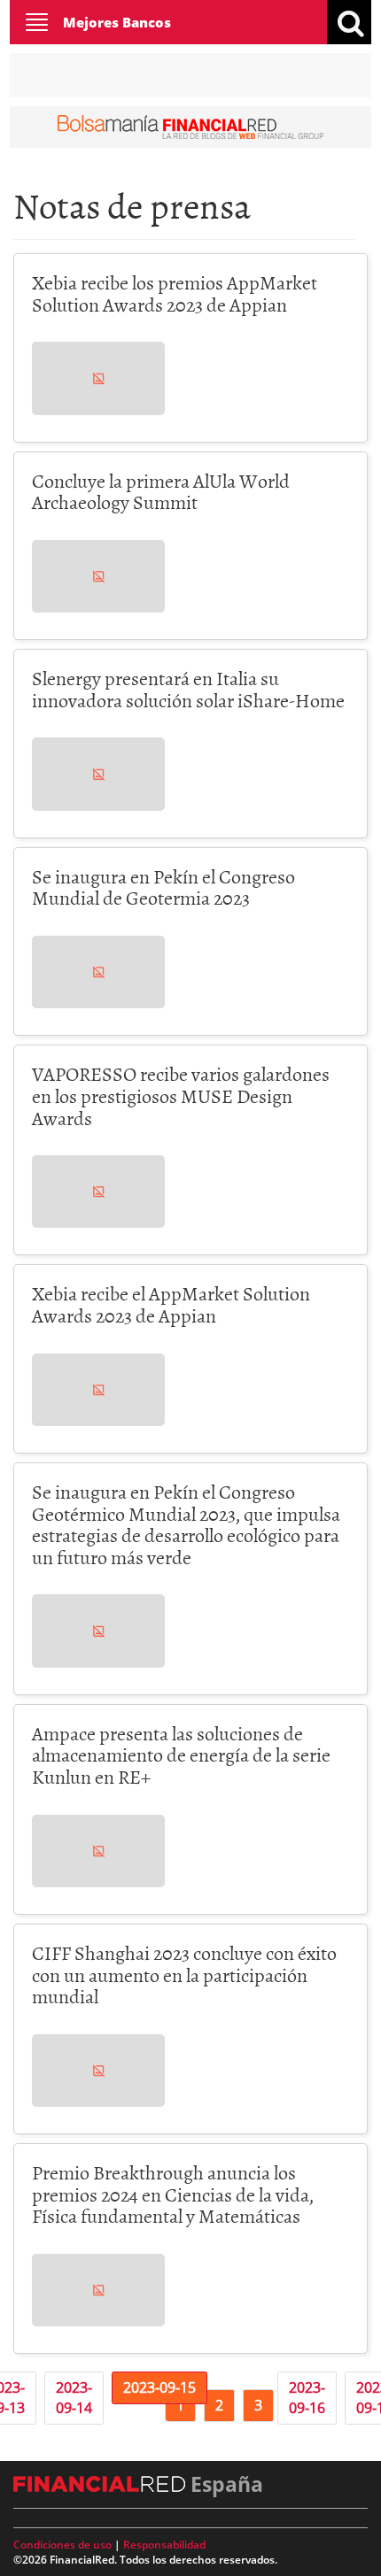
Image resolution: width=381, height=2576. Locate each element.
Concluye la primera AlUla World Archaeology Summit (161, 491)
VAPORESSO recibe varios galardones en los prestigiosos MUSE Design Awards (181, 1095)
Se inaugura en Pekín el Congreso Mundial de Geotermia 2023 (163, 887)
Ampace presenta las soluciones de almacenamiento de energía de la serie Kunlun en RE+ (181, 1755)
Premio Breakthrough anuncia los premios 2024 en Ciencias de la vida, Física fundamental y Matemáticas (173, 2194)
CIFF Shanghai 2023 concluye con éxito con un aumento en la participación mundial (184, 1974)
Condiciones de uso (62, 2545)
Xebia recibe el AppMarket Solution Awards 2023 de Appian (171, 1304)
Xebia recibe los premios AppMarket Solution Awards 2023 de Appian (175, 293)
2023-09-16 (307, 2398)
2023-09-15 (159, 2387)
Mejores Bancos (117, 22)
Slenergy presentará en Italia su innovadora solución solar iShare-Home (188, 689)
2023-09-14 (74, 2398)
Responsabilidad (164, 2545)
